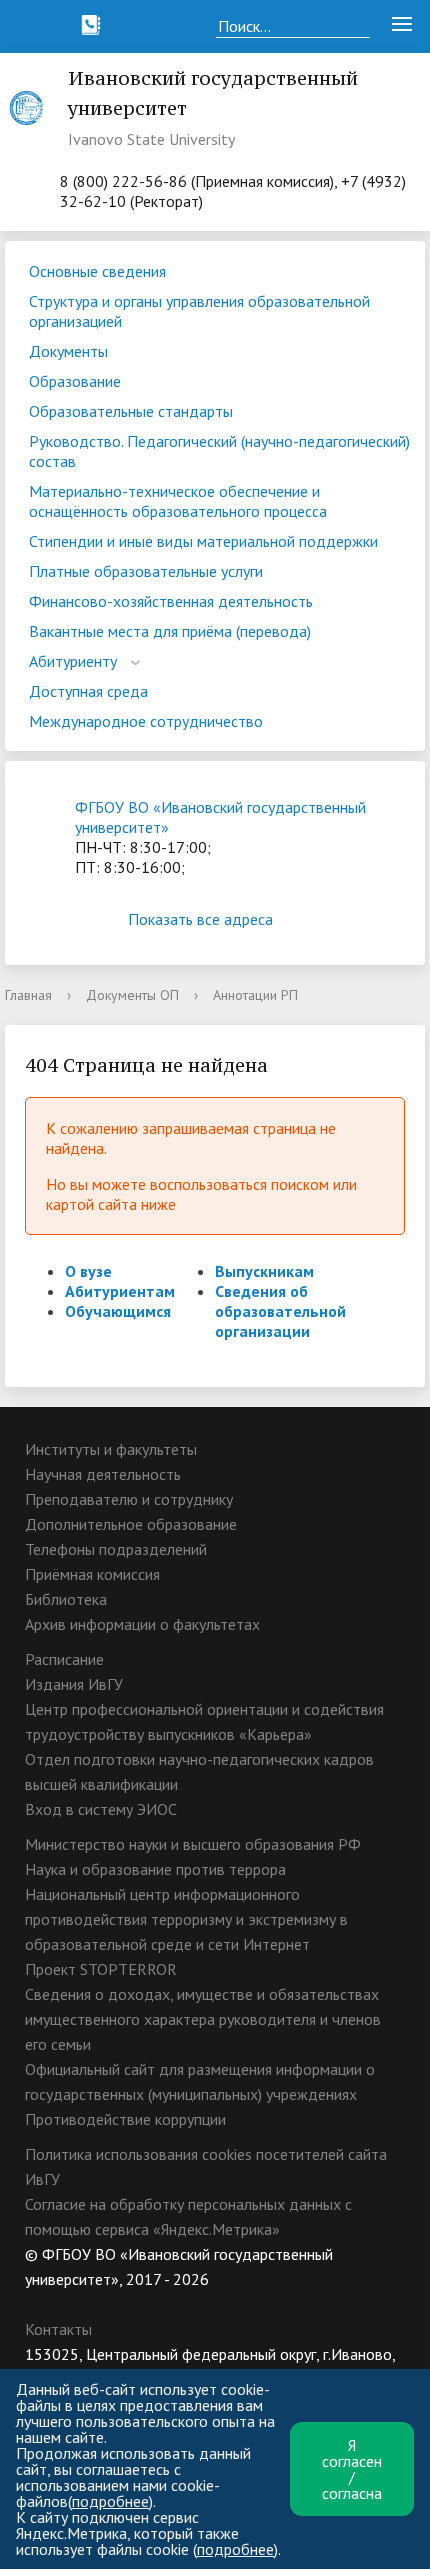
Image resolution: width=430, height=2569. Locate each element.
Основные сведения (97, 271)
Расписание (64, 1659)
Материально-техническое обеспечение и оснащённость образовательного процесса (178, 501)
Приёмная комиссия (92, 1574)
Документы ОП (132, 995)
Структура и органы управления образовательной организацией (199, 311)
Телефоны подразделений (116, 1549)
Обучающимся (118, 1311)
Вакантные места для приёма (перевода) (170, 631)
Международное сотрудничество (146, 721)
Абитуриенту (73, 661)
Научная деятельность (103, 1474)
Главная (28, 995)
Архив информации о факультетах (142, 1624)
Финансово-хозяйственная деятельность (171, 601)
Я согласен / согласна (352, 2469)
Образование (75, 381)
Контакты (58, 2329)
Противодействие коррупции (125, 2119)
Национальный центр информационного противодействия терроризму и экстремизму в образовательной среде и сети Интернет (186, 1919)
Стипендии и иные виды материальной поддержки (203, 541)
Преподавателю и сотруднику (129, 1499)
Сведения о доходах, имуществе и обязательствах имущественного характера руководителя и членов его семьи (203, 2019)
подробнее (110, 2501)
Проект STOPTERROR (101, 1969)
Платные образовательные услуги (146, 571)
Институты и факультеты (111, 1449)
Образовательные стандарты (131, 411)
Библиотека (66, 1599)
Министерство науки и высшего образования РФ (193, 1844)
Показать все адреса (200, 919)
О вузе (88, 1271)
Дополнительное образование (131, 1524)
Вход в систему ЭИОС (101, 1809)
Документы (68, 351)
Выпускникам (264, 1271)
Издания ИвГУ (74, 1684)
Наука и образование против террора (155, 1869)
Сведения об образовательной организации (280, 1311)
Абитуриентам (120, 1291)
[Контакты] (91, 25)
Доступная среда (88, 691)
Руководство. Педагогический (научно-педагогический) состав (219, 451)
